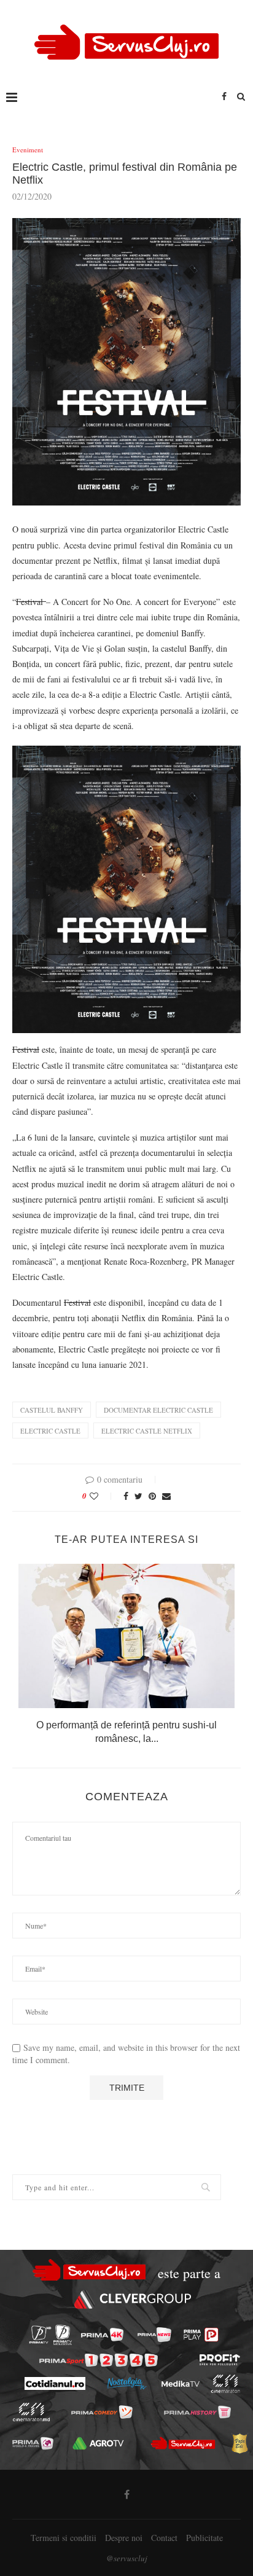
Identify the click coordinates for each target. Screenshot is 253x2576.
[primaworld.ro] (33, 2443)
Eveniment (28, 150)
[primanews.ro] (154, 2335)
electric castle (50, 1431)
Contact (164, 2538)
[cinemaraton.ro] (225, 2384)
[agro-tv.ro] (99, 2443)
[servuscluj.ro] (183, 2443)
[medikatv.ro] (180, 2384)
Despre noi (124, 2538)
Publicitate (204, 2538)
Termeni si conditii (64, 2538)
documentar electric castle (158, 1410)
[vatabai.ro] (239, 2443)
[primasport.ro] (99, 2360)
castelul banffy (52, 1410)
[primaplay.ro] (201, 2335)
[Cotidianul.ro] (54, 2383)
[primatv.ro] (40, 2335)
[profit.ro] (220, 2360)
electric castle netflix (147, 1431)
